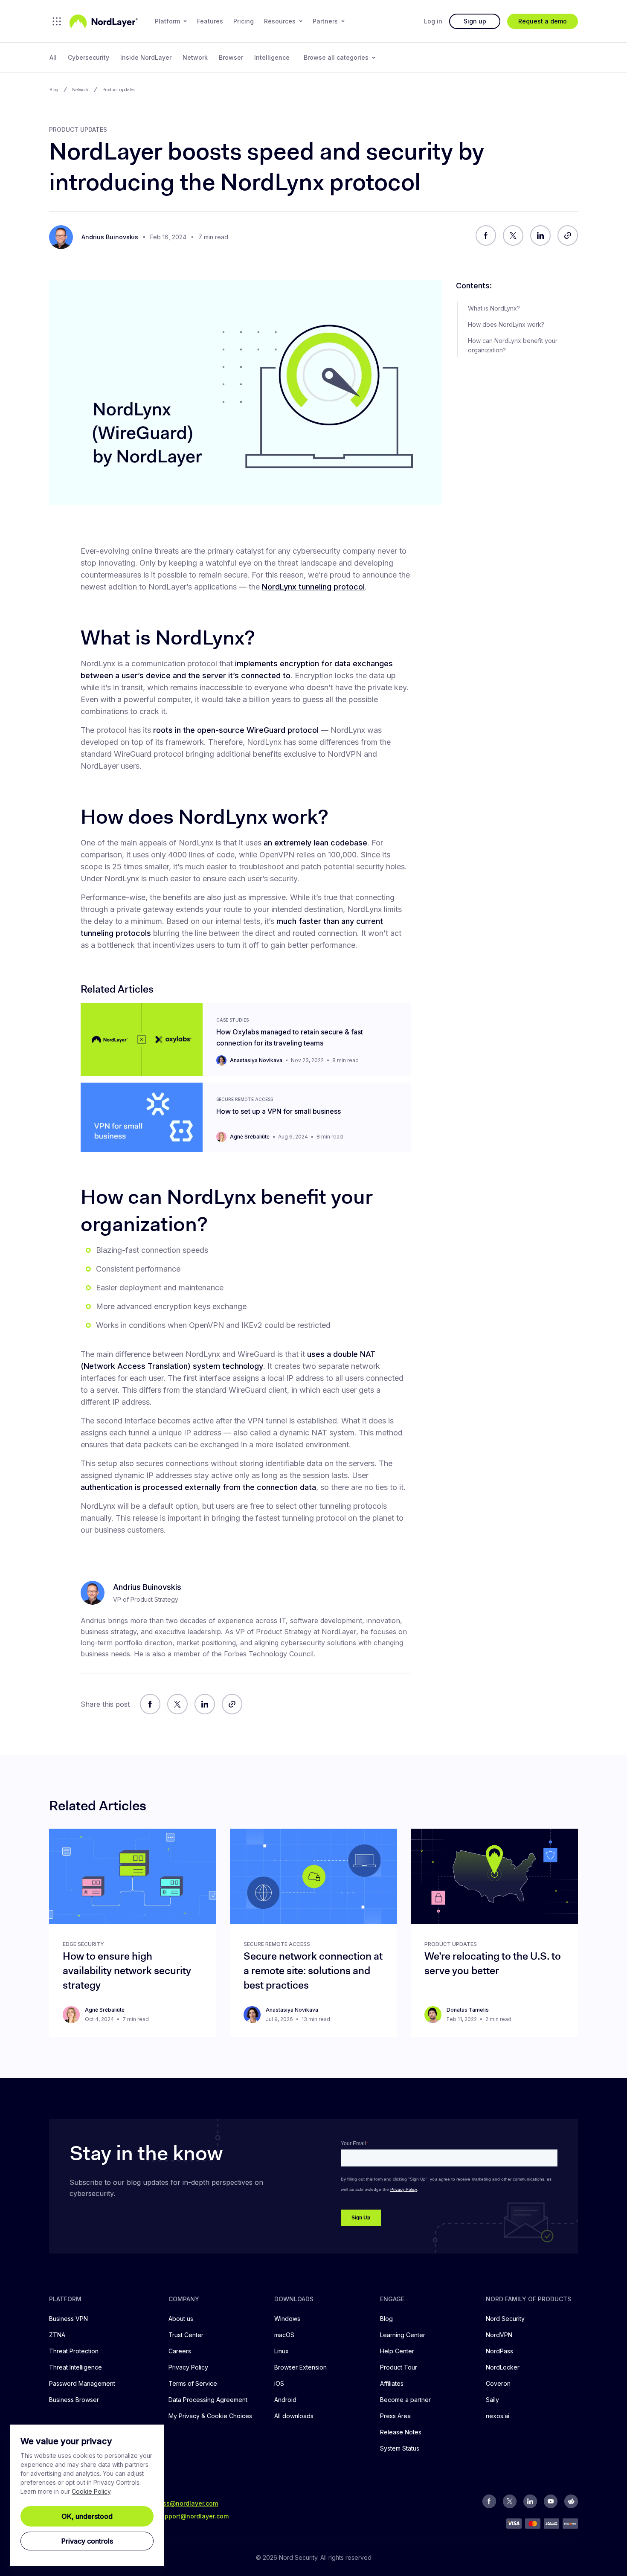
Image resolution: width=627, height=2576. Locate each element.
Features (210, 21)
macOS (284, 2335)
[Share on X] (513, 235)
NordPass (499, 2351)
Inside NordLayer (146, 57)
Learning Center (403, 2335)
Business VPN (68, 2319)
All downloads (294, 2416)
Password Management (82, 2383)
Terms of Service (193, 2383)
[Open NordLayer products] (57, 21)
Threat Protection (74, 2351)
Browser (231, 57)
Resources (280, 21)
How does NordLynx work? (506, 324)
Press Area (395, 2416)
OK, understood (87, 2516)
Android (285, 2400)
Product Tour (399, 2367)
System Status (400, 2448)
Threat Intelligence (75, 2367)
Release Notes (401, 2432)
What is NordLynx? (494, 308)
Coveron (498, 2383)
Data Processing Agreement (208, 2400)
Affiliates (392, 2383)
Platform (167, 21)
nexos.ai (498, 2416)
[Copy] (568, 235)
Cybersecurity (89, 57)
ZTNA (57, 2335)
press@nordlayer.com (186, 2503)
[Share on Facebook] (486, 235)
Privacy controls (87, 2541)
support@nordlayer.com (193, 2516)
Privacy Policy (188, 2367)
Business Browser (74, 2400)
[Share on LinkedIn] (540, 235)
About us (181, 2319)
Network (195, 57)
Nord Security (505, 2319)
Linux (282, 2351)
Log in (433, 21)
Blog (54, 90)
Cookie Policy (91, 2491)
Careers (180, 2351)
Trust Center (186, 2335)
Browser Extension (300, 2367)
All (53, 57)
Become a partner (405, 2400)
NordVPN (499, 2335)
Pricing (244, 21)
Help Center (397, 2351)
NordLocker (503, 2367)
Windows (287, 2319)
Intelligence (272, 57)
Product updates (119, 90)
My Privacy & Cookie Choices (210, 2416)
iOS (279, 2383)
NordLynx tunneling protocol (313, 587)
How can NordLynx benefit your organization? (513, 345)
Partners (325, 21)
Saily (492, 2400)
